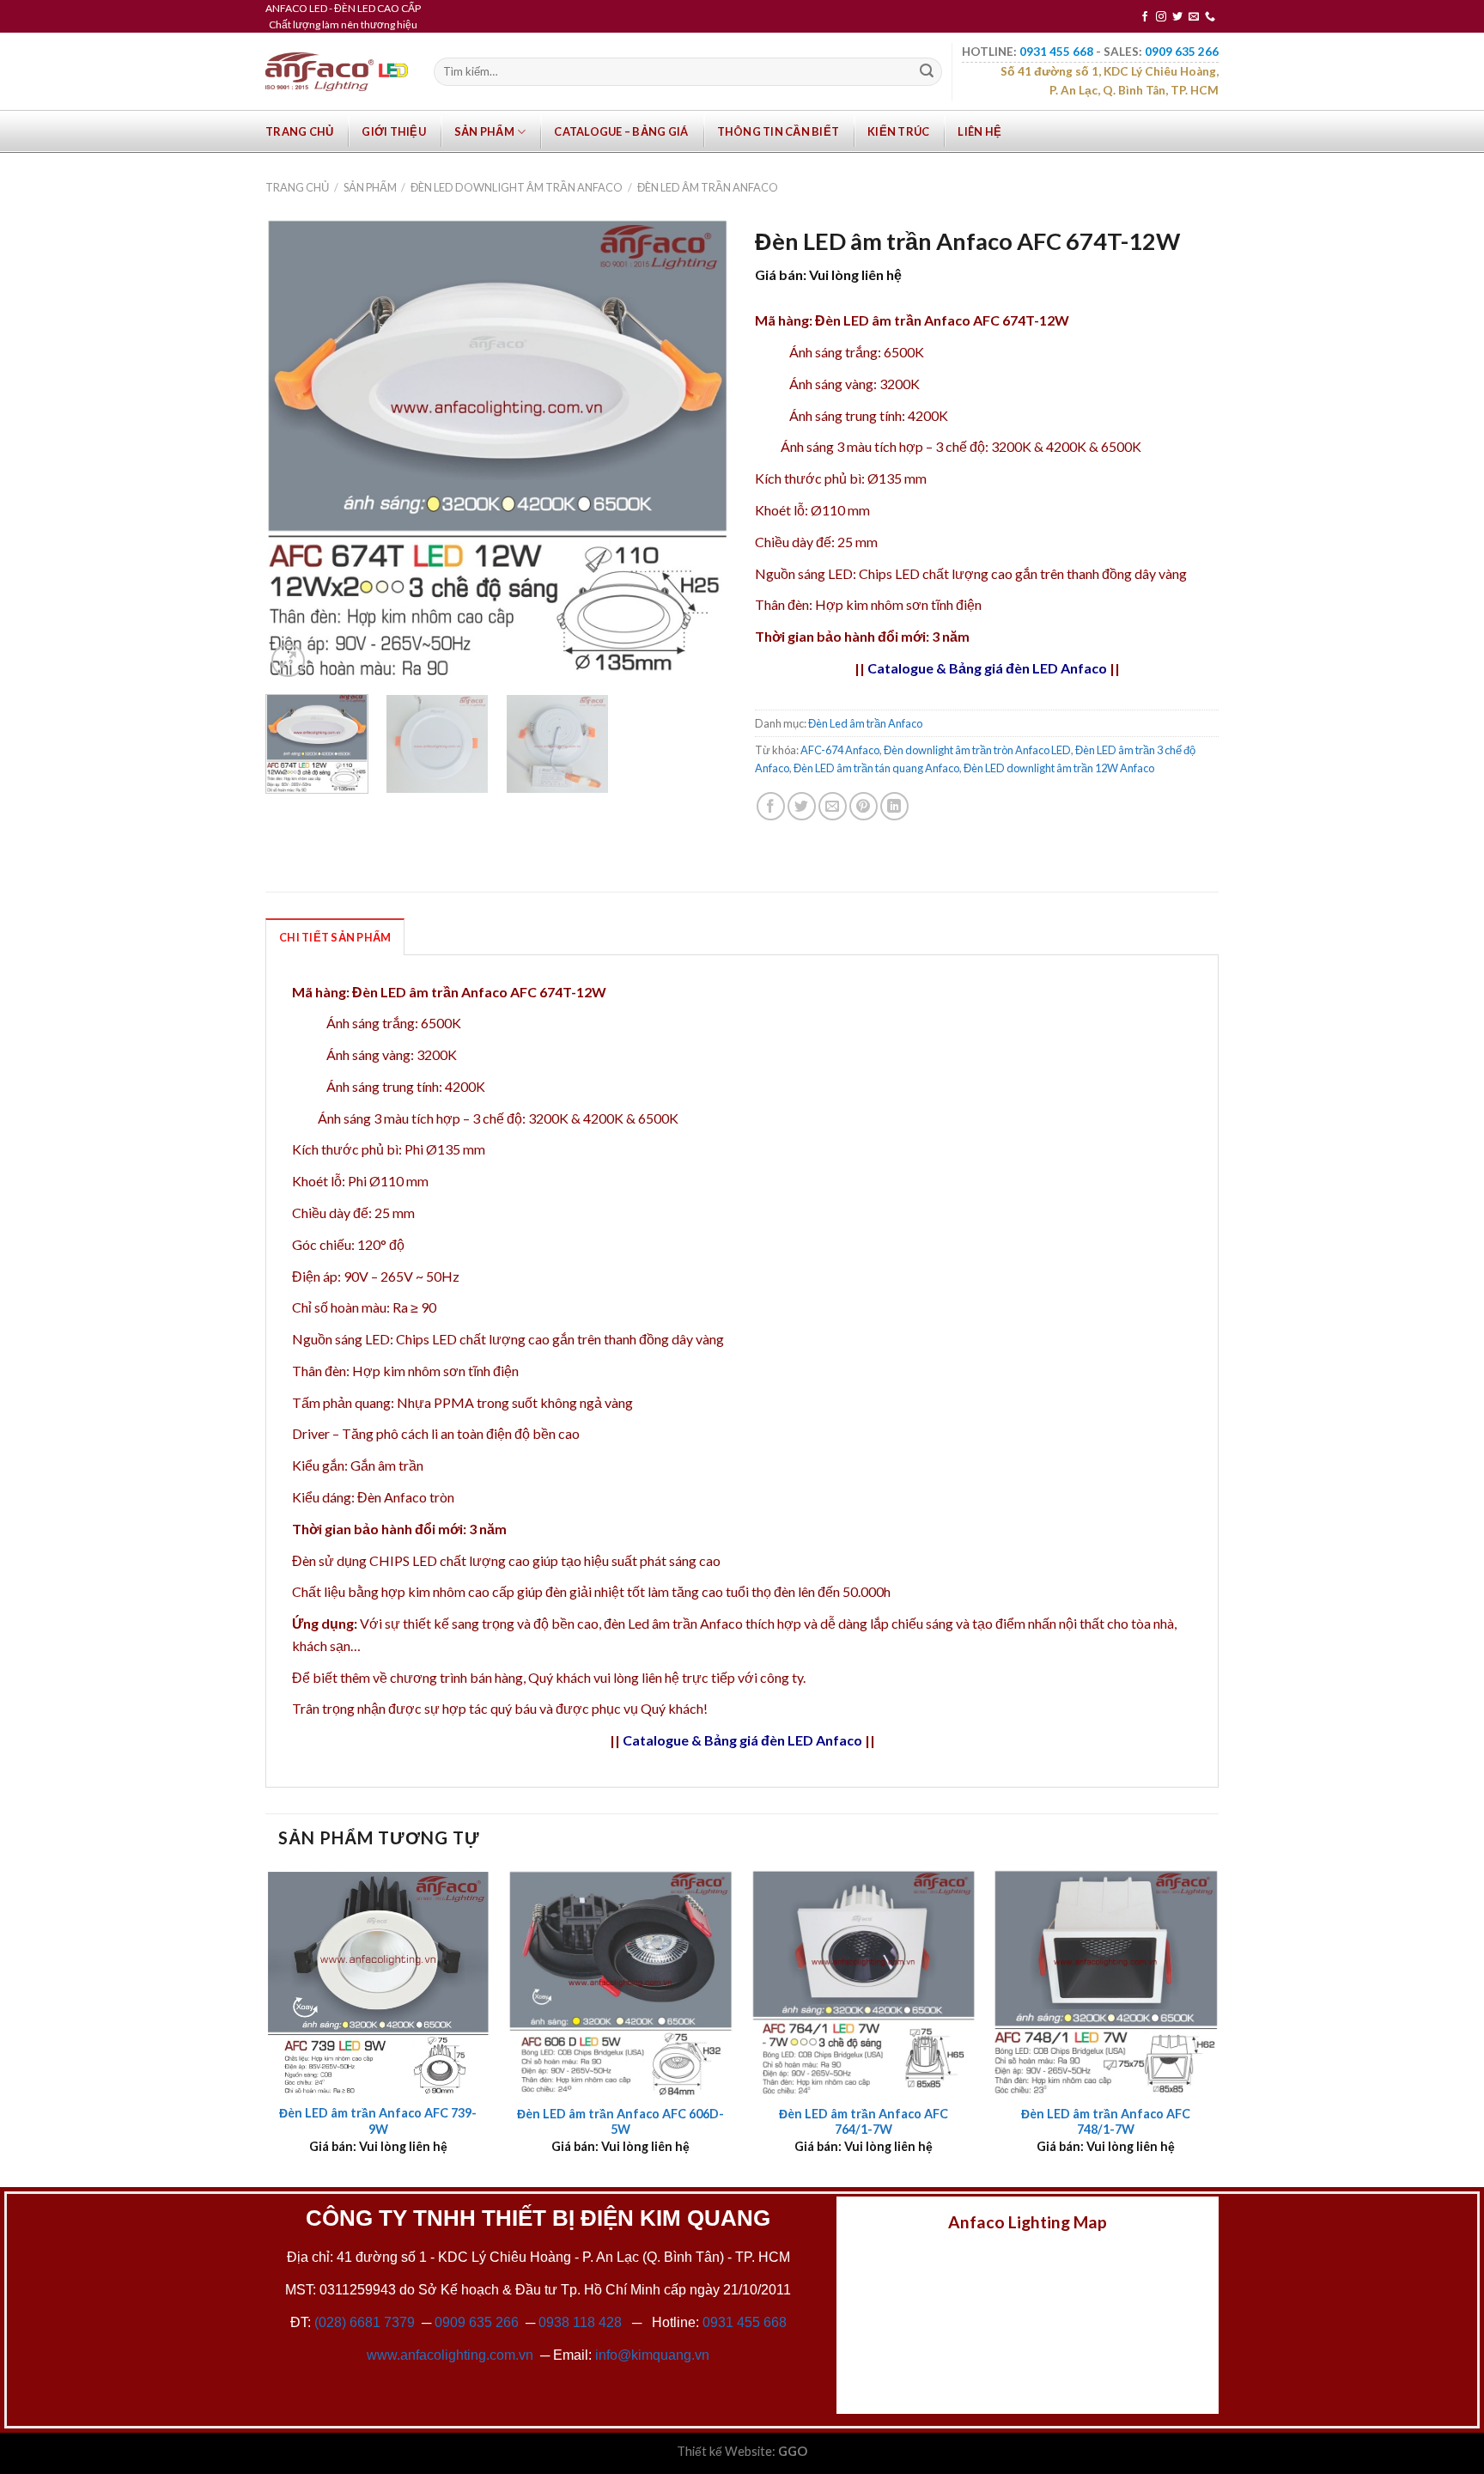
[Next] (698, 449)
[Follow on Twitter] (1177, 17)
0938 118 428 (580, 2322)
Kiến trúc (898, 131)
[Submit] (927, 72)
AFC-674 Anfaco (840, 750)
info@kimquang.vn (652, 2355)
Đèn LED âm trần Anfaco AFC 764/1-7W (864, 2122)
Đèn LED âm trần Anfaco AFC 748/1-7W (1106, 2122)
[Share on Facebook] (771, 806)
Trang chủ (299, 131)
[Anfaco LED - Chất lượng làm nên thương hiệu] (337, 72)
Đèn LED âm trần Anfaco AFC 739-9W (378, 2121)
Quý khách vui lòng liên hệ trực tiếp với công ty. (667, 1677)
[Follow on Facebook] (1145, 17)
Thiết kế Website (724, 2451)
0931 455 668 (745, 2322)
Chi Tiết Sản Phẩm (335, 937)
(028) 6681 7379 (366, 2322)
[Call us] (1210, 17)
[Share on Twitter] (802, 806)
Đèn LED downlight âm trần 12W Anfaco (1059, 768)
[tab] (335, 936)
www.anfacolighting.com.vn (450, 2355)
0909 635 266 (477, 2322)
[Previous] (296, 449)
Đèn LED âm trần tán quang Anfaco (876, 768)
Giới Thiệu (394, 131)
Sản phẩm (484, 131)
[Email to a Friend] (833, 806)
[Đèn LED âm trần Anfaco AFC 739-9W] (378, 1982)
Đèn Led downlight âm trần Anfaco (517, 187)
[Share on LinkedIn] (894, 806)
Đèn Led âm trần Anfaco (708, 187)
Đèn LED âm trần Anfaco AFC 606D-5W (620, 2122)
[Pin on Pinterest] (864, 806)
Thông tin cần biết (778, 131)
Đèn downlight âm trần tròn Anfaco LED (977, 750)
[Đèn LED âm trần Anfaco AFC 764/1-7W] (864, 1982)
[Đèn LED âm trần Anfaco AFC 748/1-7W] (1106, 1982)
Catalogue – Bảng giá (621, 131)
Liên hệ (979, 131)
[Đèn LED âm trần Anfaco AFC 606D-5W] (620, 1982)
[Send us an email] (1194, 17)
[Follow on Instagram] (1161, 17)
